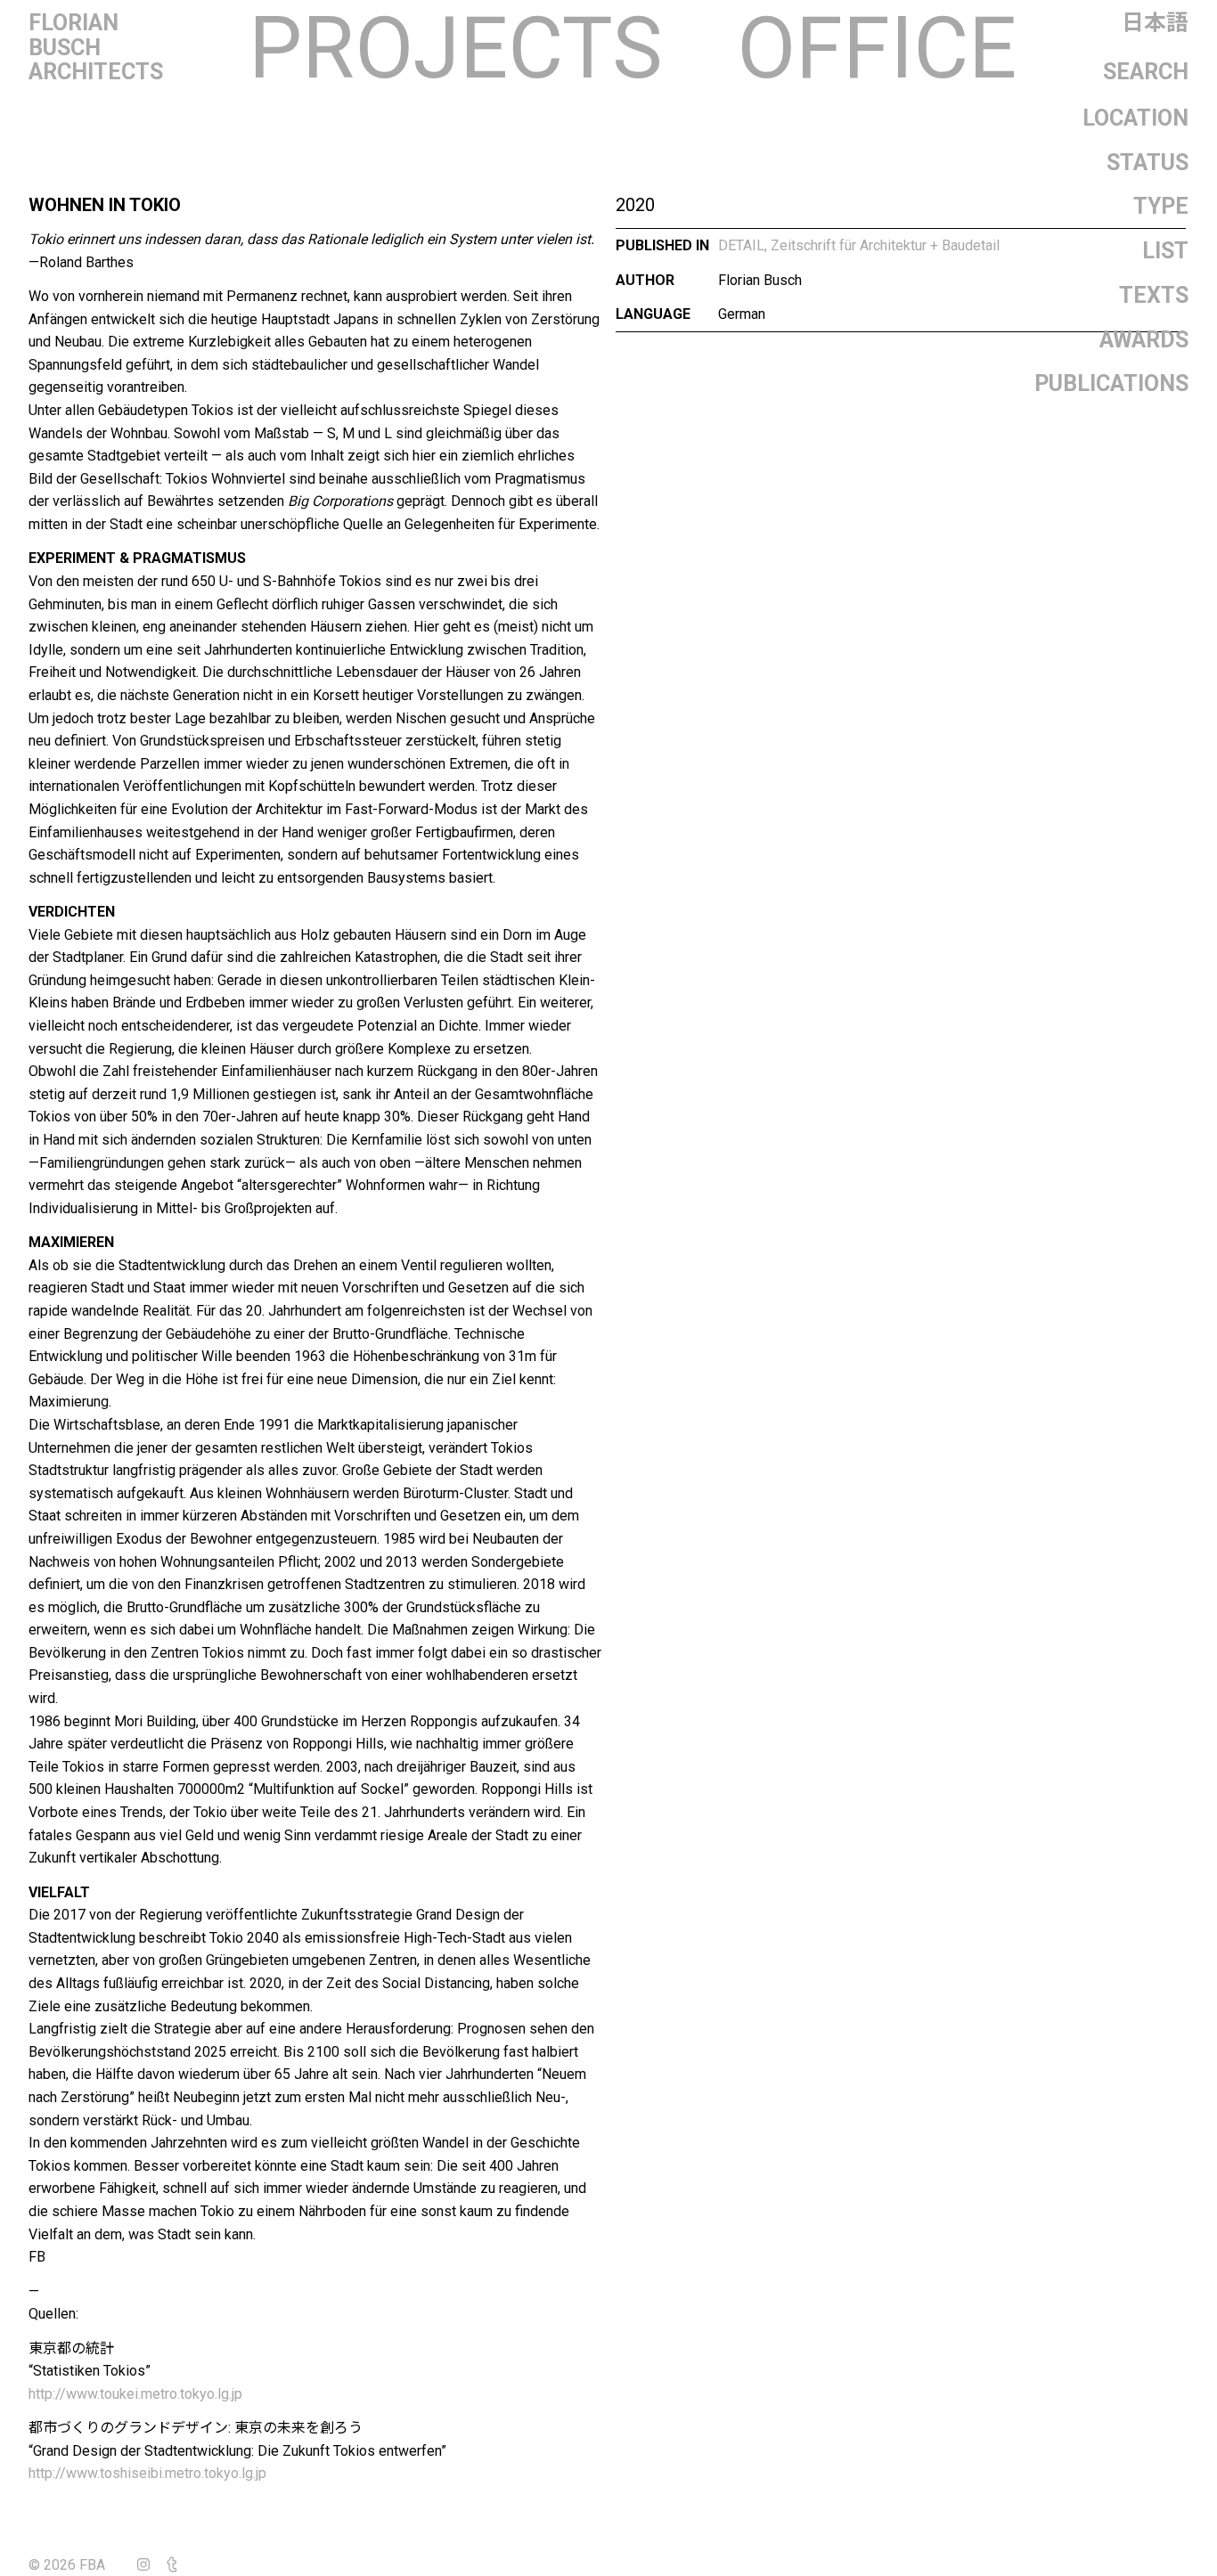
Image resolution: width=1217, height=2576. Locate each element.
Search (1146, 72)
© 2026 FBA (79, 2565)
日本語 (1155, 23)
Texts (1154, 295)
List (1165, 251)
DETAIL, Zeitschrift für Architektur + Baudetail (859, 245)
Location (1135, 118)
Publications (1111, 383)
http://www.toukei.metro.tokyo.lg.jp (135, 2394)
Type (1161, 206)
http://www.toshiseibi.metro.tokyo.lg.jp (147, 2473)
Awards (1144, 340)
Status (1148, 163)
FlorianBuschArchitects (96, 47)
